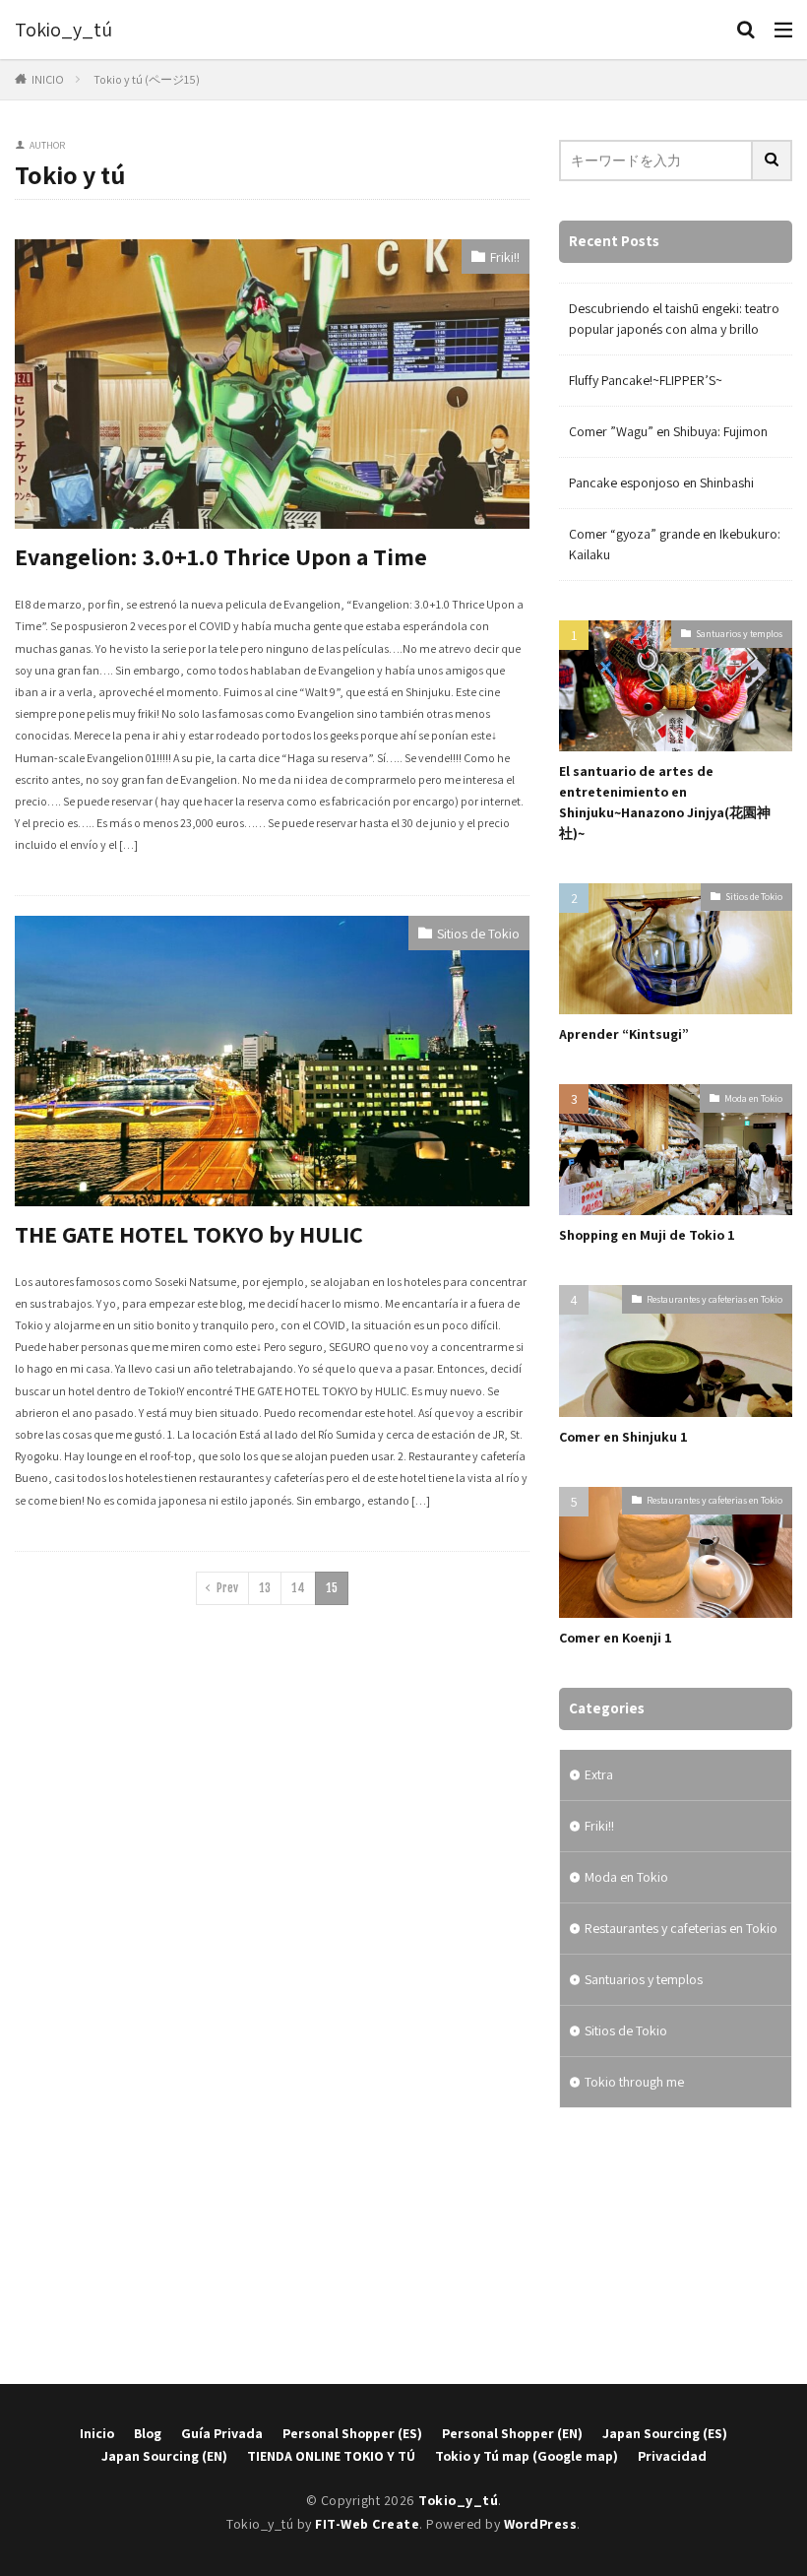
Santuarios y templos (739, 634)
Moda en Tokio (753, 1098)
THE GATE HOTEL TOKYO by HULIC (189, 1234)
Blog (148, 2433)
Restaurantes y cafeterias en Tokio (714, 1299)
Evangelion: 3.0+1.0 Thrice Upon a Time (221, 556)
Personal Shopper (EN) (512, 2433)
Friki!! (505, 257)
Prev (227, 1588)
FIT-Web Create (367, 2524)
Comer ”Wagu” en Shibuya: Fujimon (668, 431)
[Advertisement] (676, 2246)
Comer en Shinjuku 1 (623, 1437)
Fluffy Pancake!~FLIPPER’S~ (646, 380)
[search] (773, 161)
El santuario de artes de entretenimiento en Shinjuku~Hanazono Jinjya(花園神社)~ (665, 802)
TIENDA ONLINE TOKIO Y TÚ (331, 2456)
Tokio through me (634, 2082)
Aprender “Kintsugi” (624, 1034)
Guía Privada (222, 2433)
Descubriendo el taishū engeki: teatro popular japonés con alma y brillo (674, 319)
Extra (599, 1774)
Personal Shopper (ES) (352, 2433)
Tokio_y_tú (63, 30)
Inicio (97, 2433)
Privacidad (672, 2456)
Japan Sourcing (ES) (665, 2433)
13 (265, 1588)
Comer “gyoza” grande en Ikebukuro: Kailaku (675, 544)
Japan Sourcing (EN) (164, 2456)
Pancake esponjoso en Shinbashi (661, 483)
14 (298, 1588)
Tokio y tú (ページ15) (147, 79)
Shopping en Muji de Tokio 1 (647, 1235)
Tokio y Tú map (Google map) (527, 2456)
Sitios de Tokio (478, 934)
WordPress (541, 2524)
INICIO (48, 79)
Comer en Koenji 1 (616, 1638)
